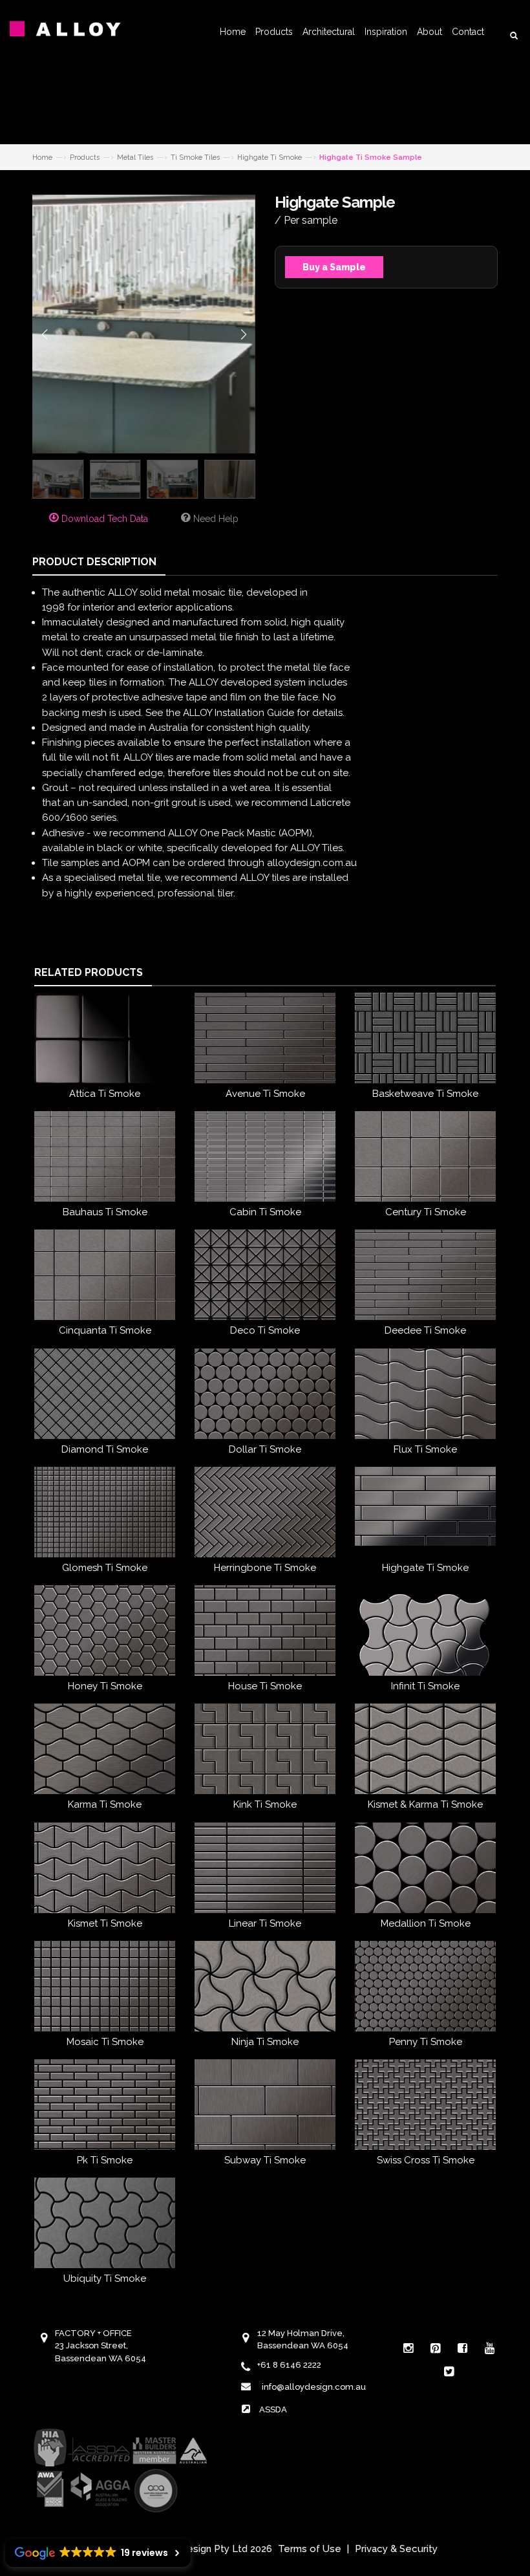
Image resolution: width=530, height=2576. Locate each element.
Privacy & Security (396, 2549)
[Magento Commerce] (74, 29)
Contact (468, 32)
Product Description (94, 562)
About (429, 32)
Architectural (329, 32)
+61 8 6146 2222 (289, 2365)
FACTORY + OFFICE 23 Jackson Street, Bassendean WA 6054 (101, 2346)
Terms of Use (310, 2549)
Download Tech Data (103, 519)
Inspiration (386, 32)
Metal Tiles (135, 157)
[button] (44, 334)
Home (233, 32)
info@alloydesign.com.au (314, 2387)
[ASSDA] (120, 2469)
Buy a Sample (334, 267)
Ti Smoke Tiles (195, 157)
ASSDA (273, 2409)
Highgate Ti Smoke (270, 157)
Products (274, 32)
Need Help (215, 519)
